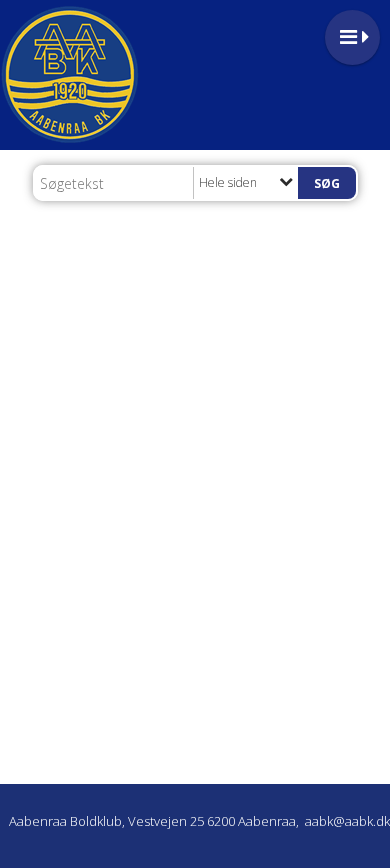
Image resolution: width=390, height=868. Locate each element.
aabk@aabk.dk (347, 821)
